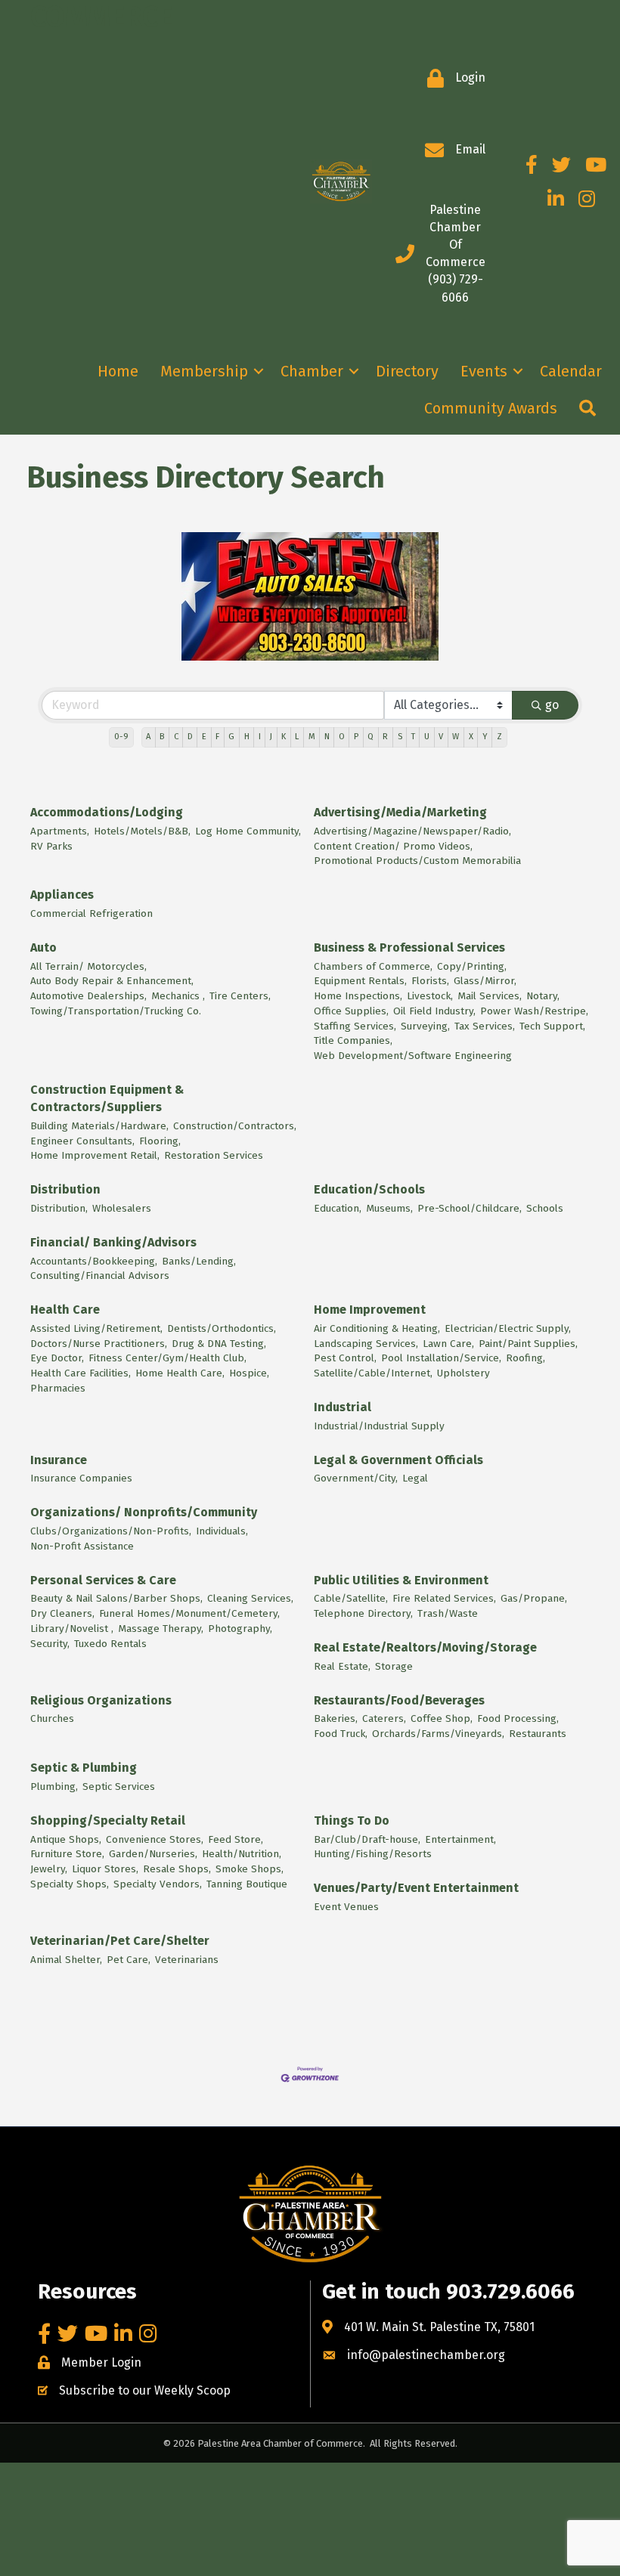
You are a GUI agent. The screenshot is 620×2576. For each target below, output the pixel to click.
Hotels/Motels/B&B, (142, 831)
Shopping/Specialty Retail (108, 1821)
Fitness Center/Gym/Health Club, (167, 1358)
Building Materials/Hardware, (99, 1126)
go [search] (552, 705)
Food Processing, (518, 1718)
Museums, (389, 1208)
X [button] (471, 737)
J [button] (271, 737)
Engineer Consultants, (82, 1141)
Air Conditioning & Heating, (377, 1328)
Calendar (571, 371)
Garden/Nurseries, (153, 1854)
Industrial (343, 1407)
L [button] (297, 737)
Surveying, (425, 1026)
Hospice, (249, 1373)
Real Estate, (342, 1666)
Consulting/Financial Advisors (100, 1276)
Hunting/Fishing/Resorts (373, 1854)
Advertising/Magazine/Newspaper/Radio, (412, 831)
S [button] (400, 737)
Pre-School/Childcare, (470, 1208)
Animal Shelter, (66, 1960)
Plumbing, (54, 1786)
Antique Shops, (66, 1839)
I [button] (260, 737)
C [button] (176, 737)
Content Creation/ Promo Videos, (393, 846)
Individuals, (222, 1531)
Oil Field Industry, (434, 1011)
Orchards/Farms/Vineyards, (438, 1734)
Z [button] (499, 737)
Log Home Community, (248, 831)
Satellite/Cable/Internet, (373, 1373)
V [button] (441, 737)
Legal (415, 1478)
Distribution (65, 1189)
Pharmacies (58, 1388)
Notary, (543, 996)
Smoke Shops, (250, 1869)
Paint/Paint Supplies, (528, 1344)
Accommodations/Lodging (107, 812)
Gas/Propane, (534, 1598)
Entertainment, (460, 1839)
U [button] (427, 737)
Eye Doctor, (57, 1358)
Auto (43, 947)
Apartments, (60, 831)
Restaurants (538, 1734)
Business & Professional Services (409, 947)
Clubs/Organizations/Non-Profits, (111, 1531)
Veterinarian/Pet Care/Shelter (120, 1941)
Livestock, (430, 996)
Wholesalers (122, 1208)
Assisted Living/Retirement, (96, 1328)
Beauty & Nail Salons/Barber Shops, (116, 1598)
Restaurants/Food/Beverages (399, 1700)
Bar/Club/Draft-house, (367, 1839)
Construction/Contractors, (235, 1126)
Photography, (240, 1629)
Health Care (65, 1310)
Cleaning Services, (250, 1598)
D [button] (190, 737)
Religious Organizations (101, 1700)
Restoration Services (214, 1155)
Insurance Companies (81, 1478)
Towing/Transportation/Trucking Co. (116, 1011)
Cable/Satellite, (351, 1598)
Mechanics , (178, 996)
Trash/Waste (448, 1613)
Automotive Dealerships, (88, 996)
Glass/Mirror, (485, 981)
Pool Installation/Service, (441, 1358)
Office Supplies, (351, 1011)
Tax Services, (485, 1026)
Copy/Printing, (472, 966)
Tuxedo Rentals (110, 1644)
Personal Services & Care (103, 1580)
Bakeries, (336, 1718)
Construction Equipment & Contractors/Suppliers (107, 1098)
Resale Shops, (177, 1869)
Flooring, (160, 1141)
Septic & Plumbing (84, 1768)
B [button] (162, 737)
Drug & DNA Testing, (219, 1344)
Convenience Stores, (155, 1839)
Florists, (430, 981)
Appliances (62, 895)
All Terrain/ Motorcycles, (88, 966)
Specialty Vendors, (158, 1884)
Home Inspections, (358, 996)
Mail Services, (490, 996)
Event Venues (346, 1907)
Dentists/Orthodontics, (222, 1328)
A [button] (148, 737)
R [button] (385, 737)
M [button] (312, 737)
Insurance (59, 1460)
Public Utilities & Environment (401, 1580)
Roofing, (525, 1358)
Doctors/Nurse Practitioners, (99, 1344)
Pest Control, (345, 1358)
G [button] (231, 737)
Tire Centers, (240, 996)
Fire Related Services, (444, 1598)
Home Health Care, (180, 1373)
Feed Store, (236, 1839)
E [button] (204, 737)
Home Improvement (370, 1310)
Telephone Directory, (363, 1613)
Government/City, (356, 1478)
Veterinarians (187, 1960)
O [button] (342, 737)
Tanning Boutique (247, 1884)
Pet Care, (129, 1960)
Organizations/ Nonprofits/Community (144, 1512)
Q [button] (370, 737)
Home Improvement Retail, (95, 1155)
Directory (407, 371)
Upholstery (463, 1373)
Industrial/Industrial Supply (379, 1426)
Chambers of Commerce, (373, 966)
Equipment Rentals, (360, 981)
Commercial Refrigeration (91, 913)
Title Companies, (353, 1040)
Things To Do (352, 1821)
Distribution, (59, 1208)
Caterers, (384, 1718)
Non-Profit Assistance (82, 1546)
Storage (394, 1666)
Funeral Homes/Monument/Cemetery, (189, 1613)
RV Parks (51, 846)
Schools (545, 1208)
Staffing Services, (355, 1026)
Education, (338, 1208)
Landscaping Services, (366, 1344)
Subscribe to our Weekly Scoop (145, 2390)
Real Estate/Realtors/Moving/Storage (425, 1647)
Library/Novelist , (72, 1629)
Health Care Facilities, (81, 1373)
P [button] (356, 737)
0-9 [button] (121, 737)
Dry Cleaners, (62, 1613)
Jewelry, (49, 1869)
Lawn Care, (448, 1344)
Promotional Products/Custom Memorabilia (417, 861)
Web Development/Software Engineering (413, 1056)
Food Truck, (341, 1734)
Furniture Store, (67, 1854)
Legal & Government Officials (398, 1460)
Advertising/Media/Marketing (400, 812)
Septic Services (119, 1786)
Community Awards (491, 408)
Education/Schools (369, 1189)
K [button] (284, 737)
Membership (204, 371)
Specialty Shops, (70, 1884)
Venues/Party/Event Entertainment (416, 1888)
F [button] (217, 737)
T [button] (413, 737)
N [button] (327, 737)
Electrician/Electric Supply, (508, 1328)
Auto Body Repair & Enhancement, (112, 981)
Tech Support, (552, 1026)
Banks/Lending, (199, 1261)
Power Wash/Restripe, (534, 1011)
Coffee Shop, (442, 1718)
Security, (50, 1644)
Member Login (101, 2362)
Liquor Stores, (105, 1869)
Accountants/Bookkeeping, (94, 1261)
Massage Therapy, (161, 1629)
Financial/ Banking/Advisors (113, 1242)
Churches (52, 1718)
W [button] (456, 737)
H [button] (247, 737)
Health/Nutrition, (242, 1854)
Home (118, 371)
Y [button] (485, 737)
